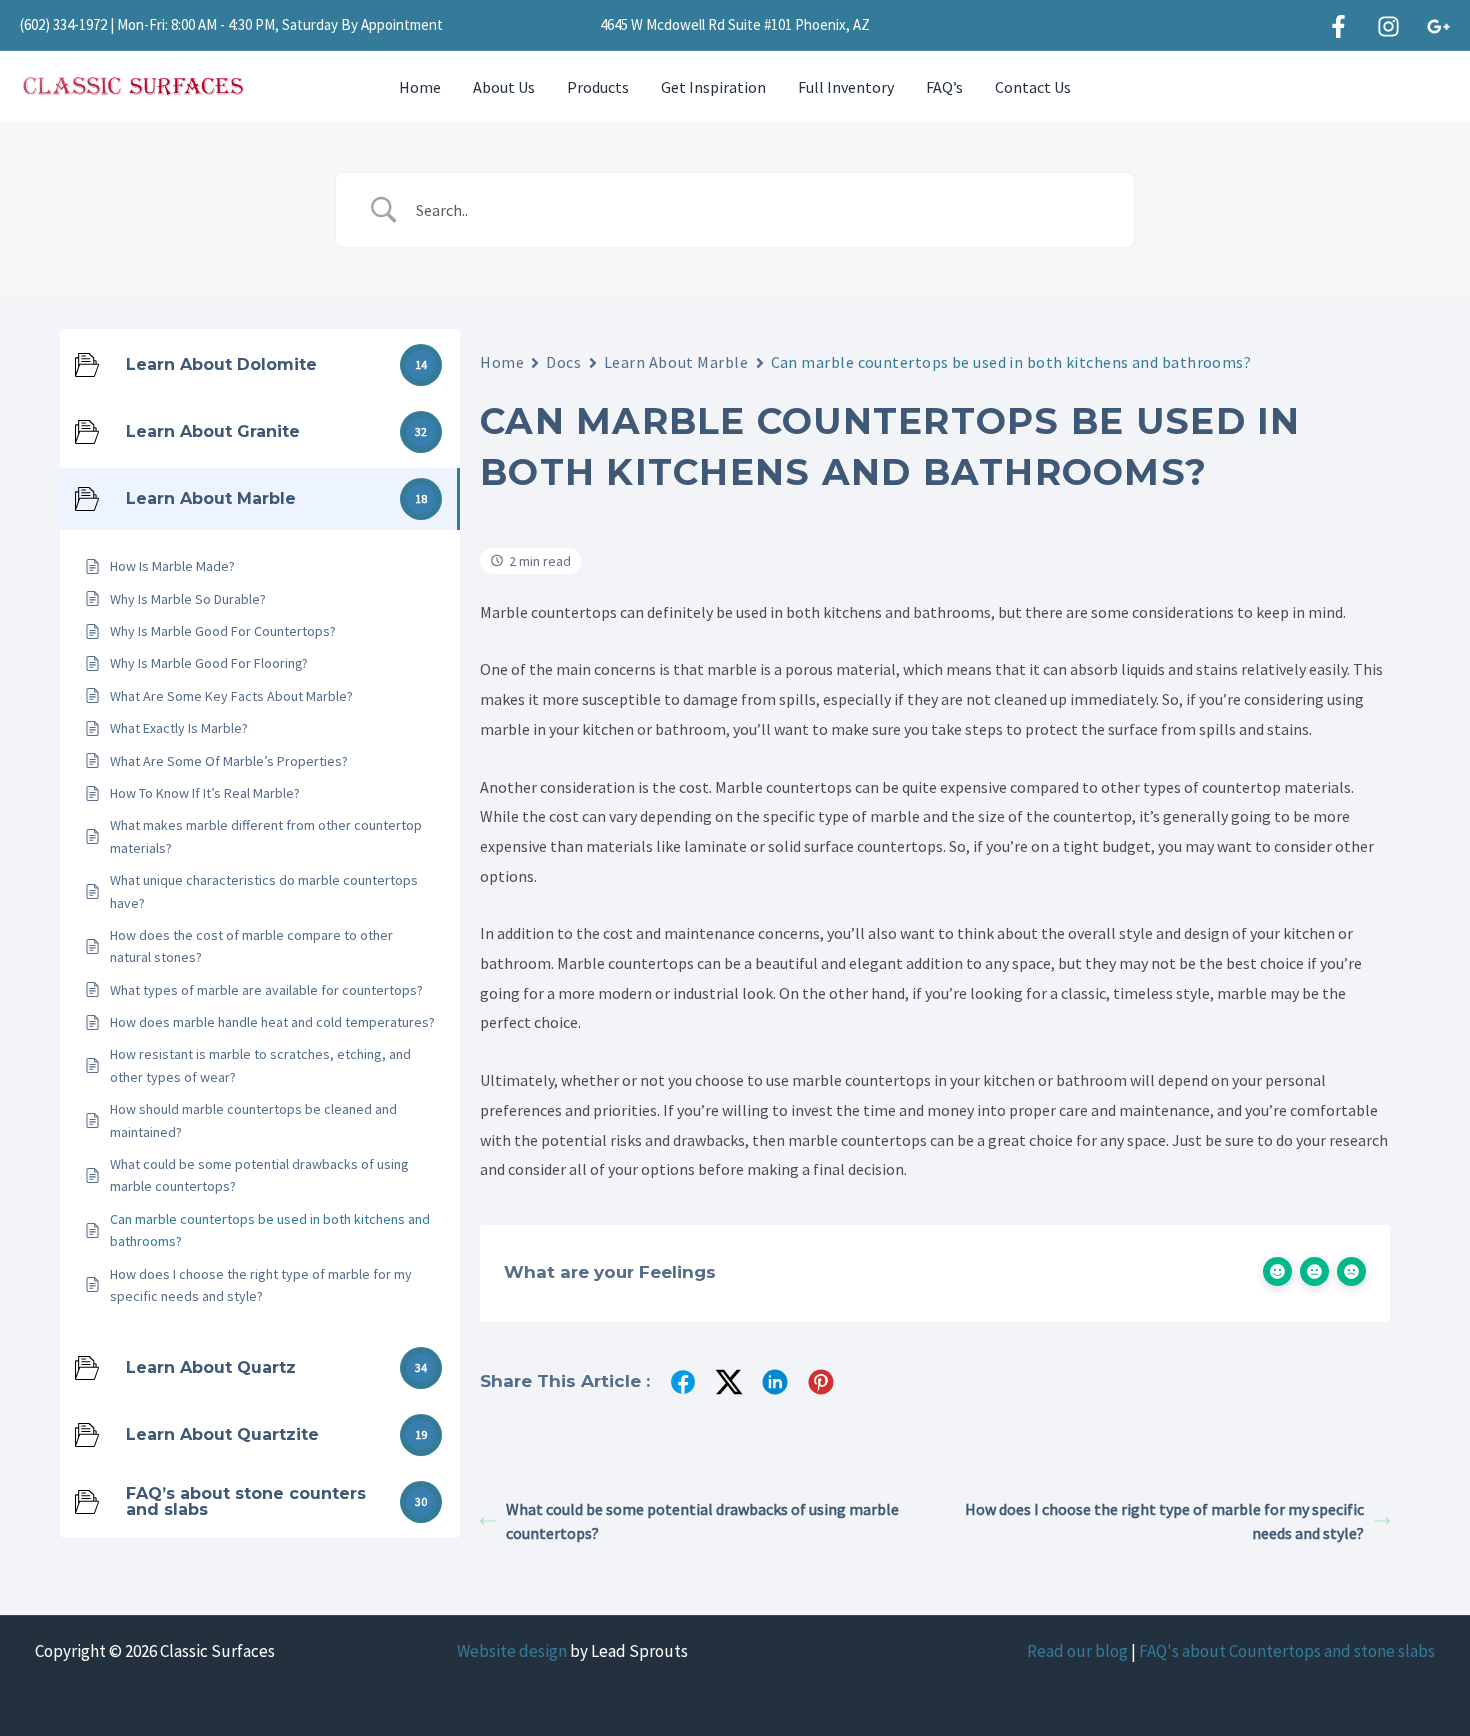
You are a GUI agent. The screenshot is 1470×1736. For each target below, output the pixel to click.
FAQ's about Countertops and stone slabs (1287, 1651)
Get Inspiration (713, 87)
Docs (563, 362)
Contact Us (1033, 87)
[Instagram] (1388, 26)
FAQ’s (944, 87)
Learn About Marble (676, 362)
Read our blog (1077, 1651)
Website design (512, 1651)
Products (598, 87)
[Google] (1438, 26)
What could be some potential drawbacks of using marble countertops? (702, 1521)
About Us (504, 87)
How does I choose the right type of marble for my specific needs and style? (1164, 1521)
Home (420, 87)
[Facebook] (1338, 26)
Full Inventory (846, 87)
